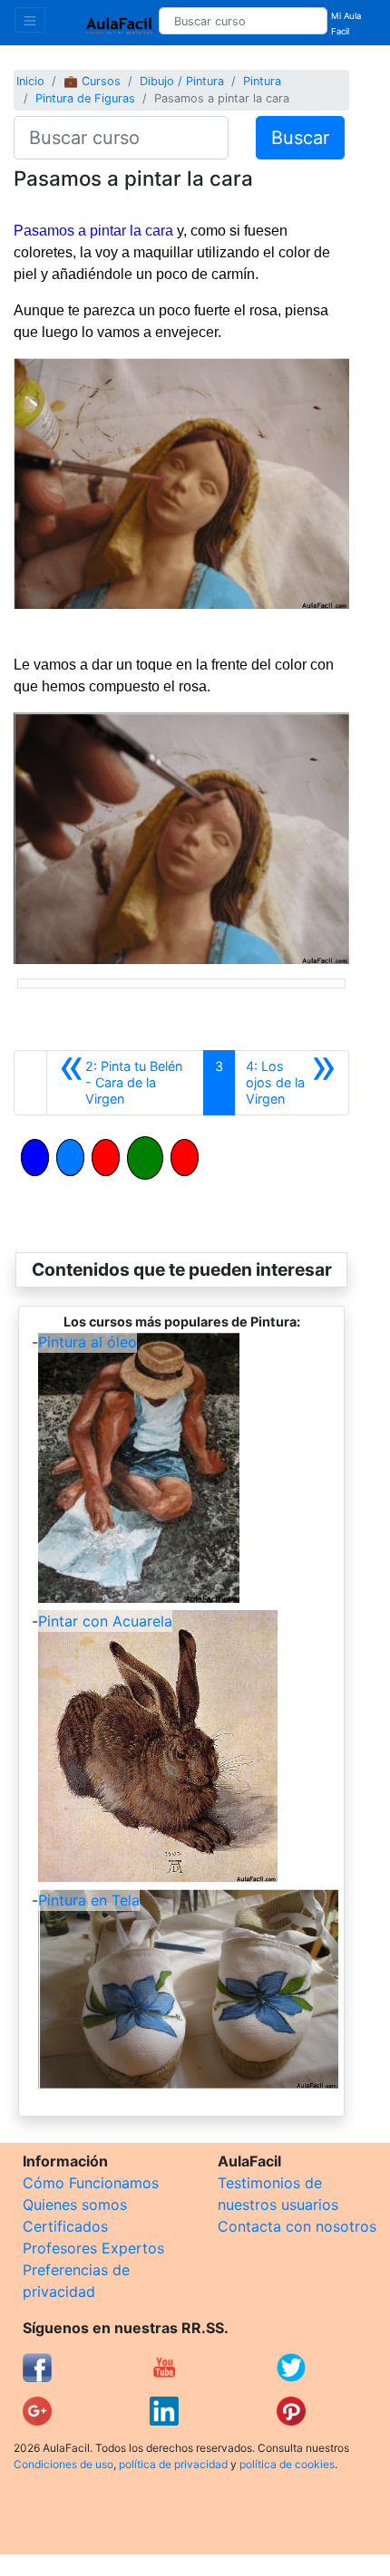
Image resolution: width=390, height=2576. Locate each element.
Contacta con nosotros (297, 2226)
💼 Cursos (92, 81)
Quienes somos (75, 2205)
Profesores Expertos (93, 2248)
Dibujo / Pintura (182, 81)
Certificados (65, 2226)
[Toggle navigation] (30, 20)
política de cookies (287, 2464)
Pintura (262, 81)
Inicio (30, 81)
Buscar (300, 138)
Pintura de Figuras (85, 98)
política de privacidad (173, 2464)
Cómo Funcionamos (91, 2183)
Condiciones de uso (63, 2464)
